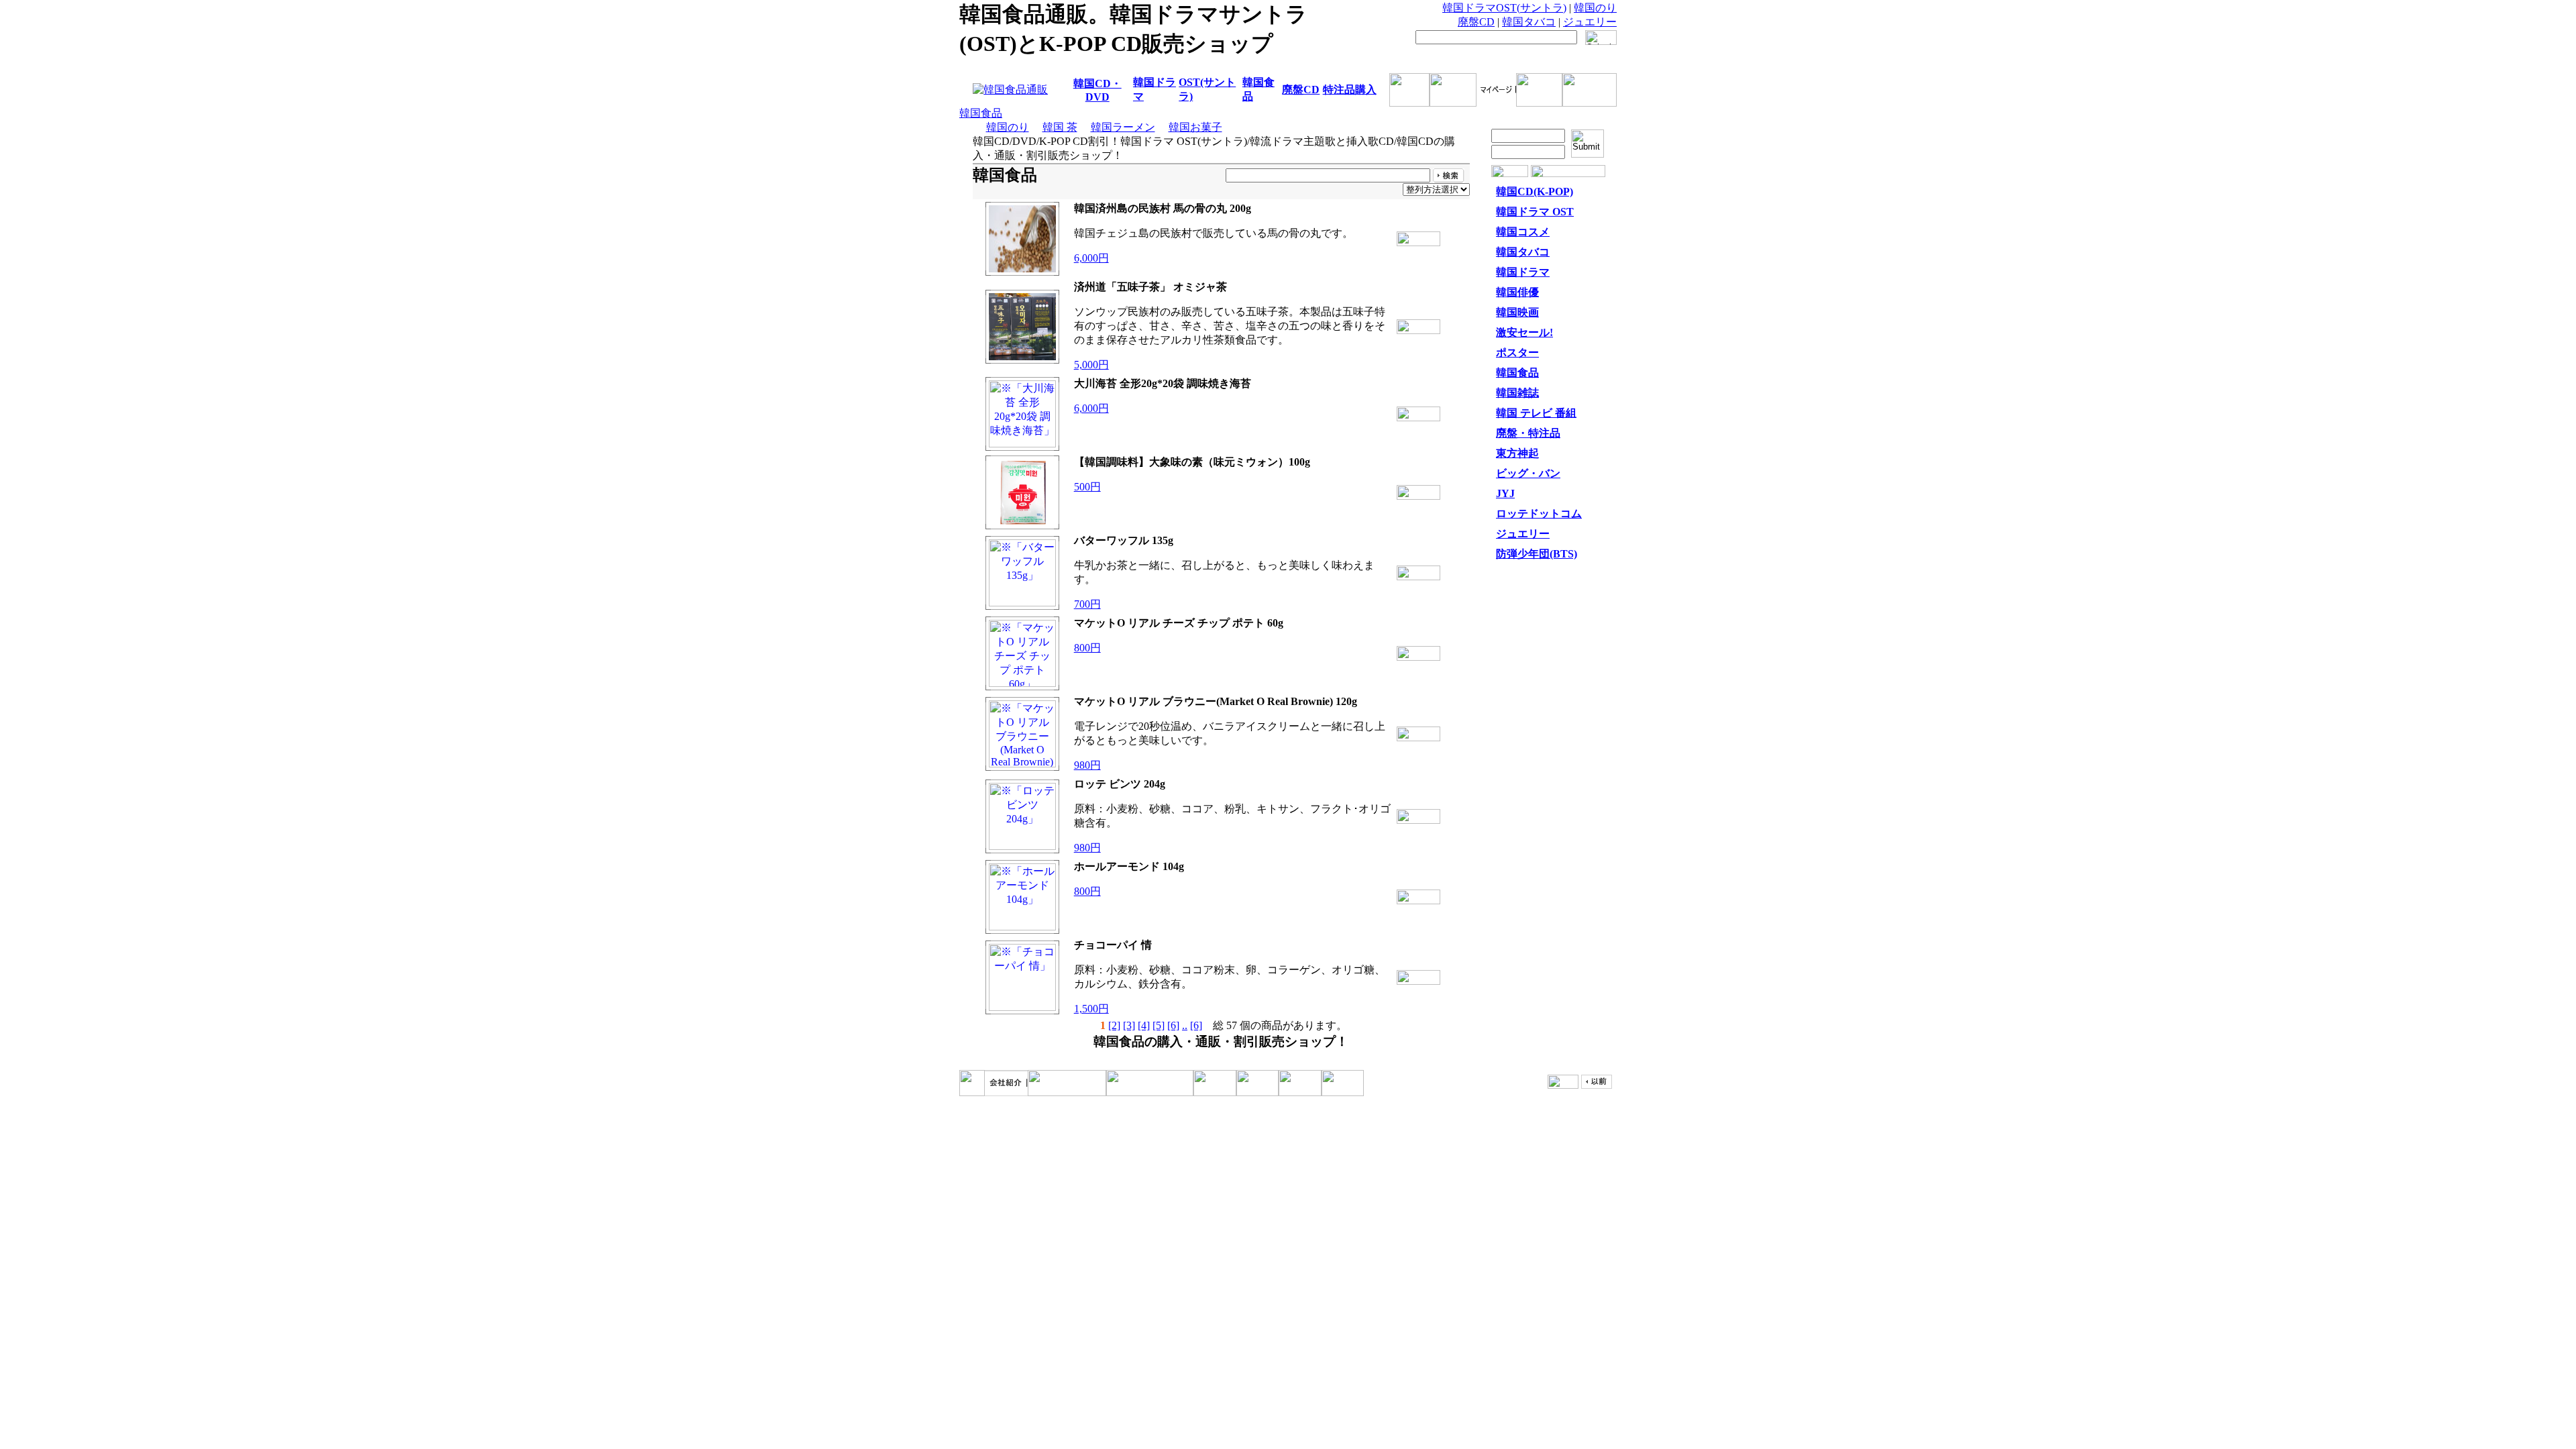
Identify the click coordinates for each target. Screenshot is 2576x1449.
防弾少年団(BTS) (1537, 554)
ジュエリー (1590, 22)
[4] (1144, 1025)
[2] (1114, 1025)
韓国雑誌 (1517, 393)
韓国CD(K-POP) (1535, 192)
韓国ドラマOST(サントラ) (1504, 8)
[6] (1173, 1025)
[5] (1159, 1025)
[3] (1129, 1025)
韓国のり (1595, 8)
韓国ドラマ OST (1535, 212)
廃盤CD (1476, 22)
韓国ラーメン (1123, 127)
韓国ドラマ (1523, 272)
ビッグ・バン (1528, 473)
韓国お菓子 (1195, 127)
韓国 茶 (1060, 127)
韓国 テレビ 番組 (1536, 413)
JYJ (1505, 493)
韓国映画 (1517, 312)
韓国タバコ (1529, 22)
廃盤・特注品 (1528, 433)
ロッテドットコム (1539, 514)
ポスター (1517, 353)
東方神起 (1517, 453)
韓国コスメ (1523, 232)
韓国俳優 (1517, 292)
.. (1185, 1025)
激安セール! (1524, 332)
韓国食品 (981, 113)
